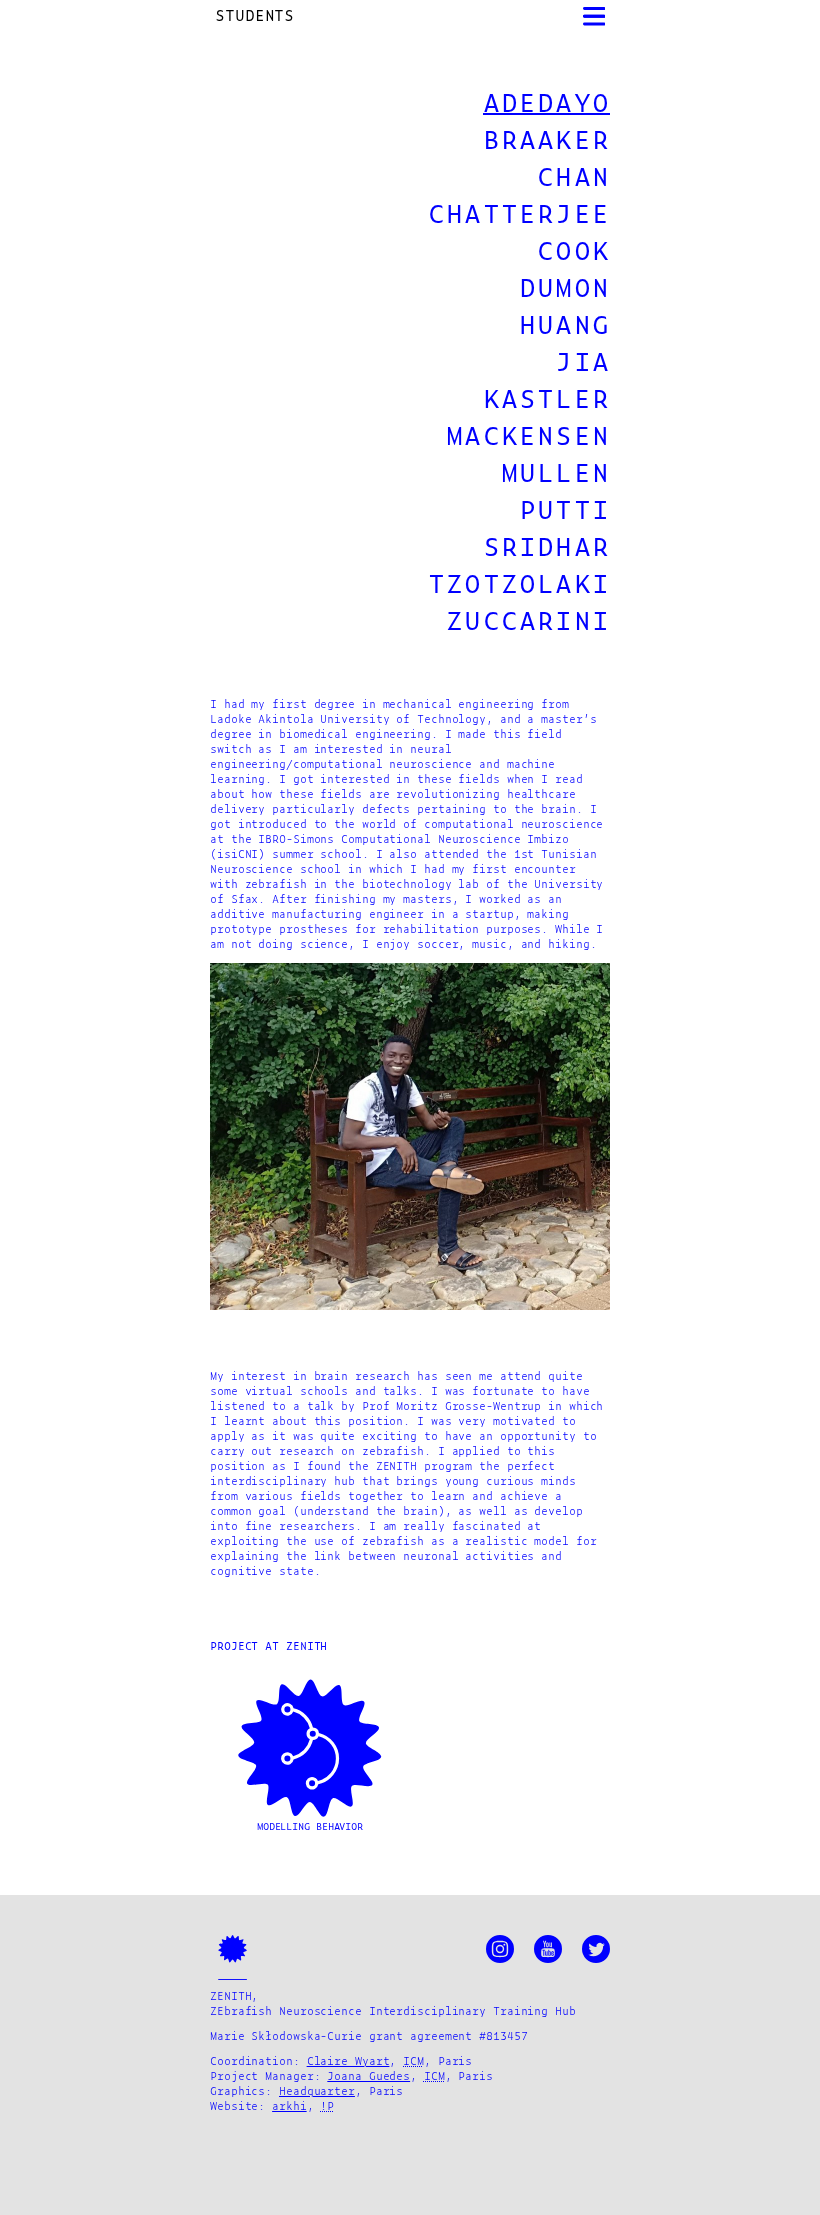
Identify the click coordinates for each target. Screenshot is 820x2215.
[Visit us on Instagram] (500, 1949)
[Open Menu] (594, 16)
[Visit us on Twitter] (596, 1949)
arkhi (289, 2107)
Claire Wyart (348, 2062)
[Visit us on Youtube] (548, 1949)
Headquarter (317, 2092)
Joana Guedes (368, 2077)
